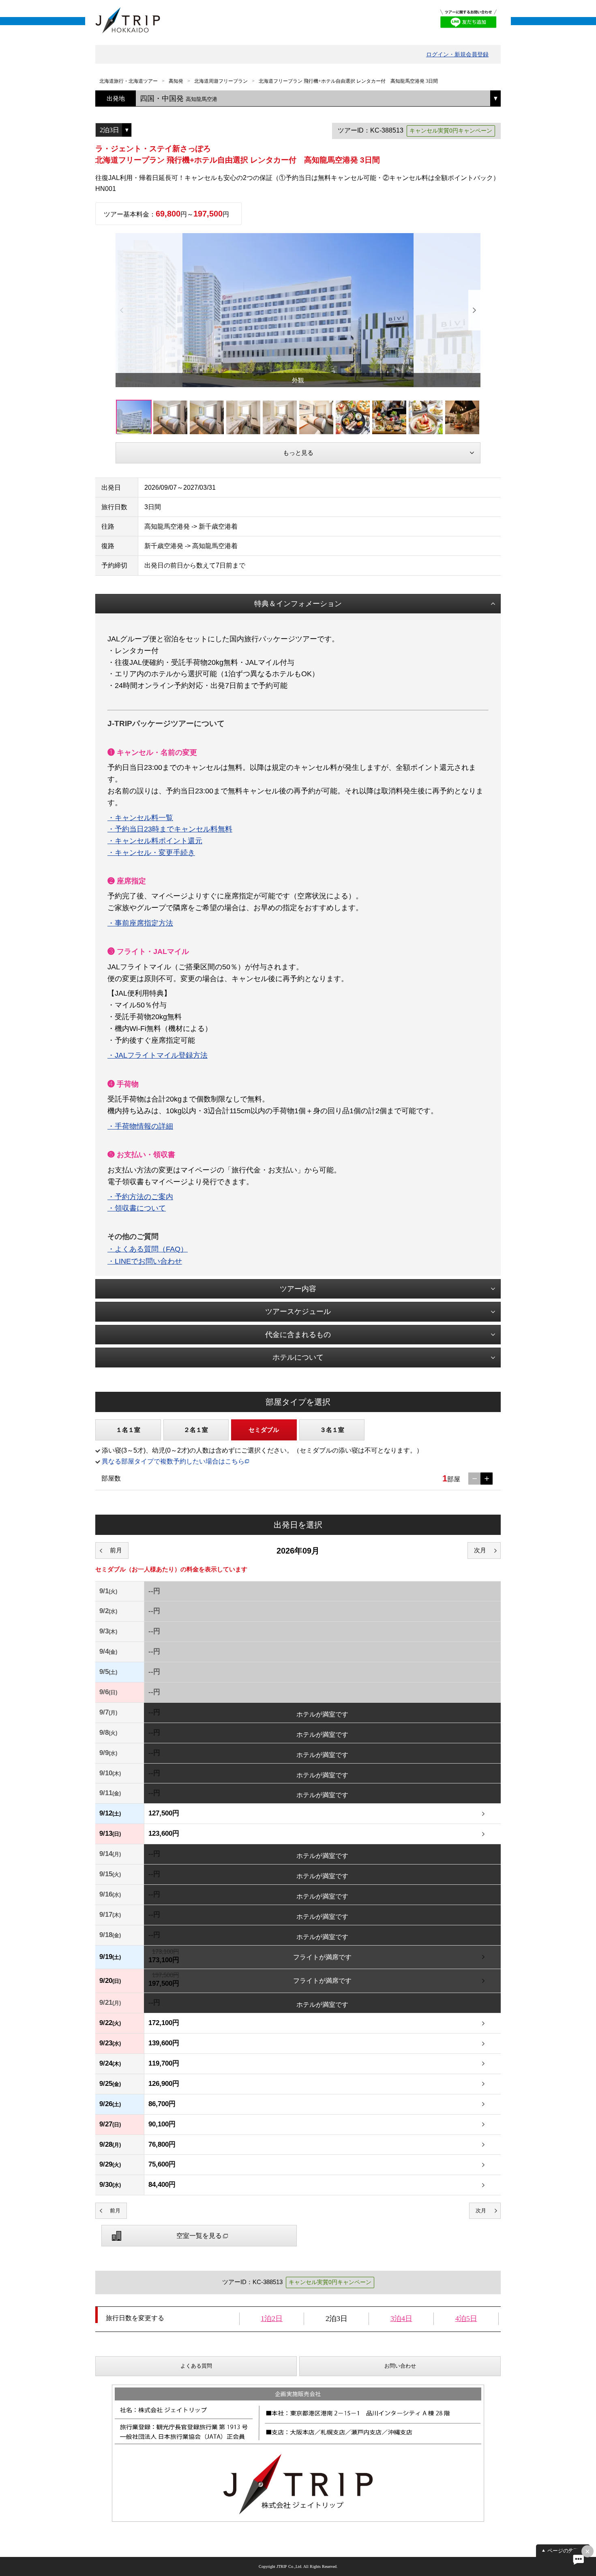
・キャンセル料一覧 (140, 818)
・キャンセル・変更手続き (151, 853)
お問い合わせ (400, 2366)
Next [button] (474, 310)
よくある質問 (196, 2366)
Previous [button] (122, 310)
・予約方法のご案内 (140, 1197)
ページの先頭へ (566, 2551)
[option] (298, 310)
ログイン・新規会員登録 (457, 54)
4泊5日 (466, 2319)
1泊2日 (272, 2319)
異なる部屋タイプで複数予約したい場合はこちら (173, 1461)
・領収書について (137, 1208)
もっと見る (298, 453)
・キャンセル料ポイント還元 (155, 841)
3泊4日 (401, 2319)
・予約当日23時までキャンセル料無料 (170, 829)
